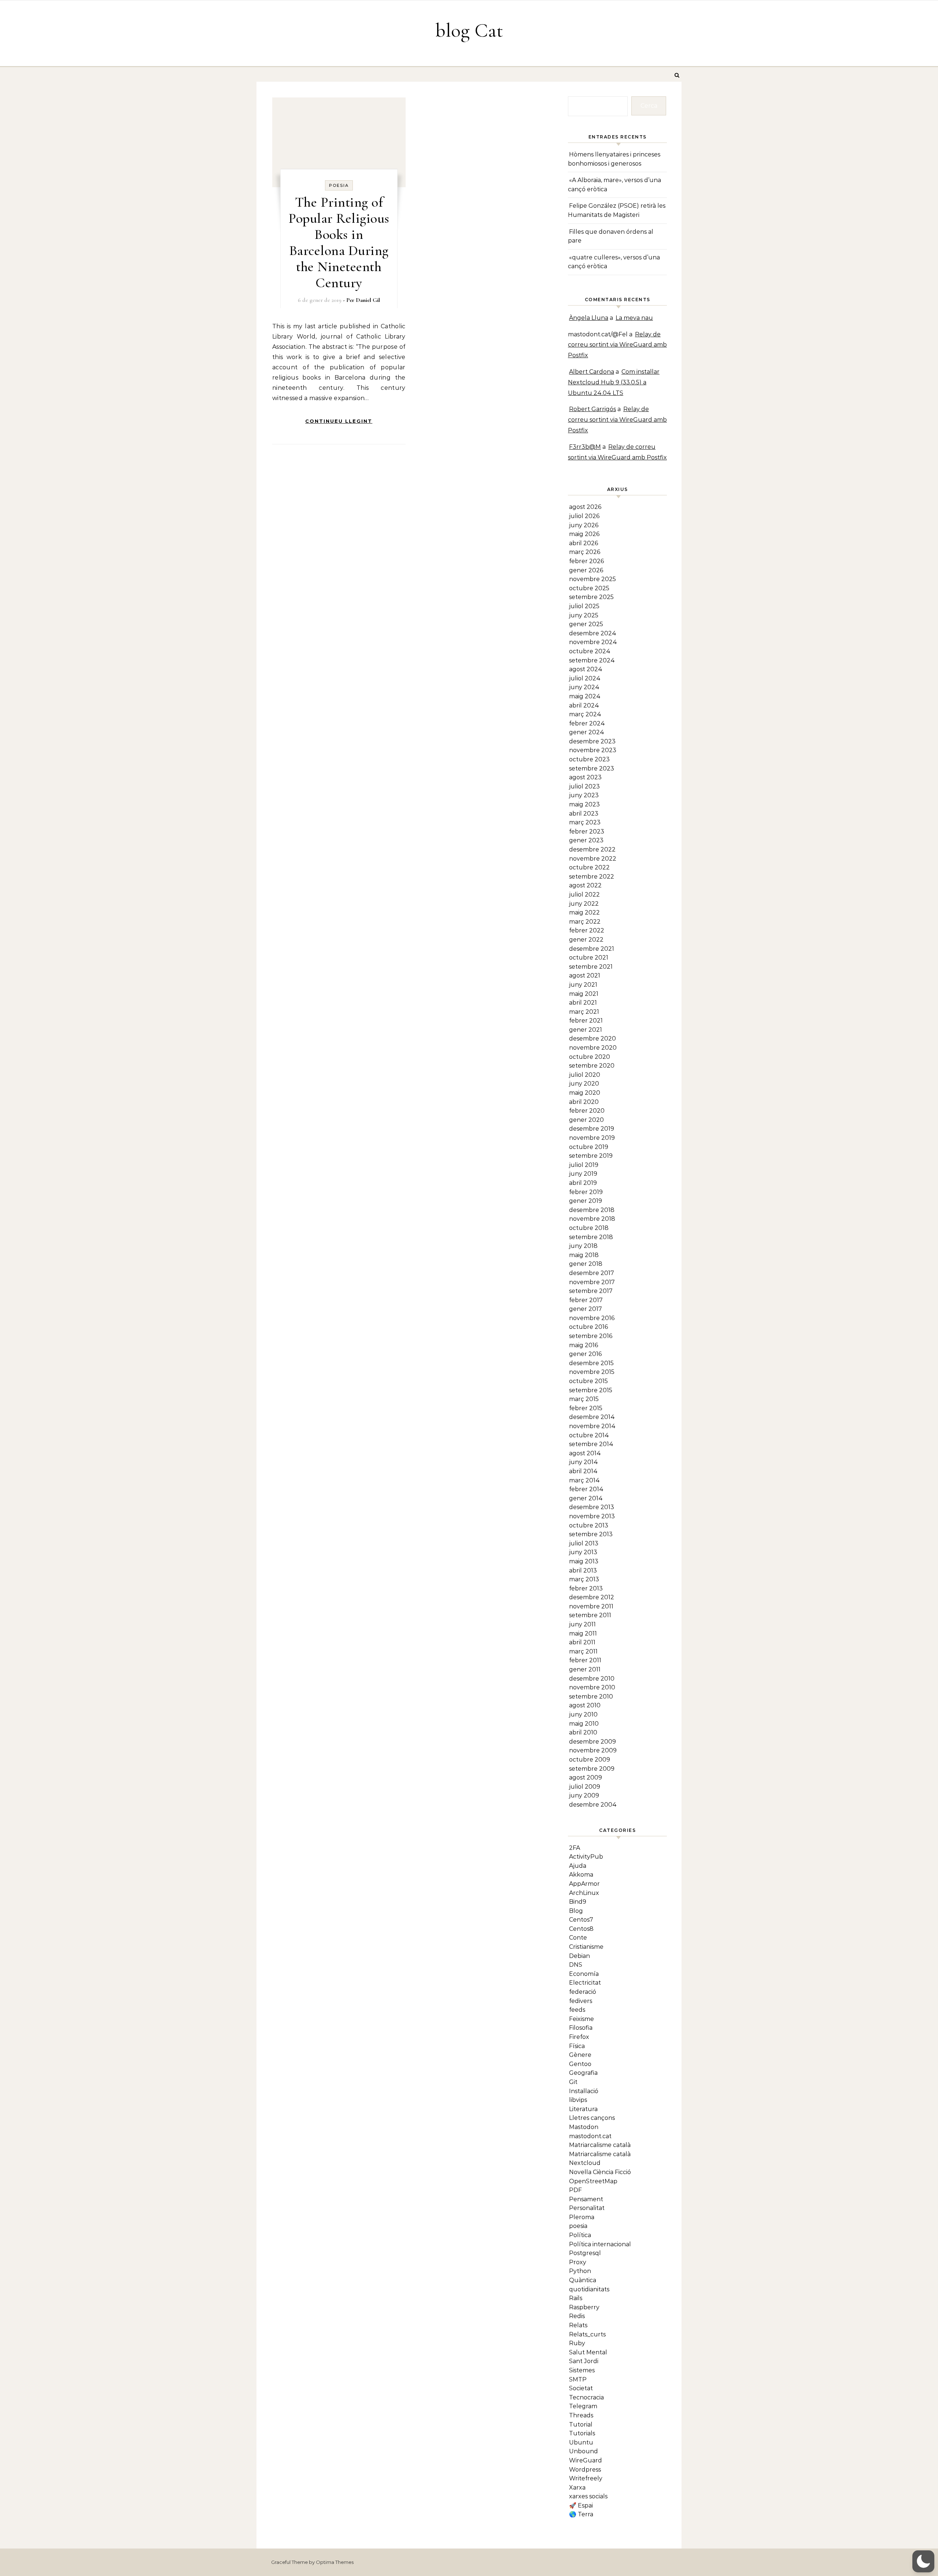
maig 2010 (584, 1724)
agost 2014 (585, 1453)
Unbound (584, 2451)
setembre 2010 (591, 1697)
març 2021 (584, 1012)
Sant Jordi (584, 2361)
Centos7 (581, 1920)
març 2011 (583, 1651)
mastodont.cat (590, 2136)
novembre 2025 (592, 579)
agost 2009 (586, 1777)
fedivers (581, 2001)
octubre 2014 (589, 1435)
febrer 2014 (586, 1489)
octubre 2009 (590, 1760)
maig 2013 (584, 1561)
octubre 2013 (589, 1525)
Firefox (579, 2037)
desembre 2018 (592, 1210)
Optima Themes (335, 2562)
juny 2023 (584, 795)
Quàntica (583, 2280)
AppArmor (584, 1884)
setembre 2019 (591, 1156)
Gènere (580, 2055)
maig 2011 (583, 1633)
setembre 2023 (592, 768)
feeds (577, 2010)
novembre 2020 (593, 1048)
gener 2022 (586, 940)
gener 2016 (585, 1354)
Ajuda (578, 1866)
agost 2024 (586, 669)
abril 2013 (583, 1570)
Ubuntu (581, 2442)
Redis (577, 2316)
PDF (575, 2190)
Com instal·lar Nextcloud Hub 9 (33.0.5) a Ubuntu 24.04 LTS (614, 382)
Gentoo (580, 2064)
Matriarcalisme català (600, 2145)
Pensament (586, 2199)
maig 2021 (584, 994)
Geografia (583, 2073)
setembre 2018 (591, 1237)
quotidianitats (589, 2289)
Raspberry (584, 2307)
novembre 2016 (592, 1318)
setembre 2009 (592, 1769)
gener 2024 (587, 732)
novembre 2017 (592, 1282)
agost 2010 (585, 1705)
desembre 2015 (591, 1363)
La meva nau (634, 318)
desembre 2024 (593, 633)
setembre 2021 (591, 967)
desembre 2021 (592, 949)
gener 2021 (586, 1030)
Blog (576, 1911)
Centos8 (581, 1929)
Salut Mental (588, 2352)
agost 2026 (585, 507)
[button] (923, 2561)
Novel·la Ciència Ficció (600, 2172)
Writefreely (586, 2478)
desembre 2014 (592, 1417)
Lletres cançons (592, 2118)
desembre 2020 (592, 1038)
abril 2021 (583, 1003)
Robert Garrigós (592, 409)
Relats (578, 2325)
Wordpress (585, 2470)
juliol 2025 (584, 606)
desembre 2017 (592, 1273)
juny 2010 (583, 1714)
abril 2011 (582, 1642)
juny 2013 (583, 1552)
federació (583, 1992)
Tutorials (582, 2433)
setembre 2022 (592, 877)
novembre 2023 (593, 750)
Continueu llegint (339, 421)
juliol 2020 (585, 1075)
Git (573, 2082)
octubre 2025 (589, 588)
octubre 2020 (590, 1057)
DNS (576, 1965)
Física (577, 2046)
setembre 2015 (591, 1390)
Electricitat (585, 1983)
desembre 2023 (592, 741)
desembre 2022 (592, 849)
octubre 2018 (589, 1228)
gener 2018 (586, 1264)
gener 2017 (586, 1309)
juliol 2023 (584, 786)
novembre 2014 (592, 1426)
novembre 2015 (592, 1372)
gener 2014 (586, 1498)
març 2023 (585, 822)
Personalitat (587, 2208)
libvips (578, 2100)
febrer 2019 (586, 1192)
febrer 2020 (587, 1111)
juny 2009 (584, 1795)
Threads (581, 2415)
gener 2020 (586, 1120)
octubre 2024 (590, 651)
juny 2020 (584, 1084)
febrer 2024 (587, 723)
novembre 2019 (592, 1138)
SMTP (578, 2379)
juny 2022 (584, 904)
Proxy (578, 2262)
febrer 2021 (586, 1021)
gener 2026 (586, 570)
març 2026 (585, 552)
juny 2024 (584, 687)
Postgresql (585, 2253)
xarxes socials (588, 2496)
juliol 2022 (584, 895)
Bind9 (578, 1902)
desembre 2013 (592, 1507)
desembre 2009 (592, 1742)
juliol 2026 (584, 516)
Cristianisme (586, 1947)
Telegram (583, 2406)
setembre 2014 (591, 1444)
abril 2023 (584, 814)
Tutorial (581, 2425)
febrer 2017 (586, 1300)
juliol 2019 (584, 1165)
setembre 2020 (592, 1066)
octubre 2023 (589, 759)
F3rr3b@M (585, 447)
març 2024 (585, 714)
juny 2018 (583, 1246)
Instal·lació (584, 2091)
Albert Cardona (592, 372)
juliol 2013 (584, 1543)
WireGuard (586, 2460)
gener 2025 (586, 624)
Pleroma (582, 2217)
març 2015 (584, 1399)
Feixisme (581, 2019)
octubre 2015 (588, 1381)
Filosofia (581, 2028)
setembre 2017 (591, 1291)
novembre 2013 (592, 1516)
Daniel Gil (368, 300)
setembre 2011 (590, 1615)
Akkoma (581, 1875)
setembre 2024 (592, 660)
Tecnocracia (586, 2397)
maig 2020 (585, 1093)
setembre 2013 (591, 1534)
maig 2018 (584, 1255)
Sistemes (582, 2370)
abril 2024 (584, 705)
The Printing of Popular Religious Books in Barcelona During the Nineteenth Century (339, 243)
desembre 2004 (593, 1805)
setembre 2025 (591, 597)
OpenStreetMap (593, 2181)
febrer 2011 (585, 1660)
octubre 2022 (589, 867)
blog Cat (469, 30)
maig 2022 (584, 912)
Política (580, 2235)
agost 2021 (585, 975)
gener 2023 (586, 840)
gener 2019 (586, 1201)
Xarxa (577, 2488)
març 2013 (584, 1579)
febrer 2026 (586, 561)
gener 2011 (585, 1669)
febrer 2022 (587, 930)
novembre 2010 (592, 1687)
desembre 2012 (592, 1597)
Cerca (649, 106)
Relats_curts (587, 2334)
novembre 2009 (593, 1750)
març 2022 (585, 922)
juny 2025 (584, 615)
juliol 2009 (585, 1787)
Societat (581, 2388)
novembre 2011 (591, 1606)
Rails (576, 2298)
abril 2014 (583, 1471)
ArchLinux (584, 1893)
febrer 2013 (586, 1588)
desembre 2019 (592, 1129)
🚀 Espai (581, 2505)
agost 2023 (585, 777)
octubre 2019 (589, 1147)
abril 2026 (584, 543)
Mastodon (584, 2127)
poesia (339, 185)
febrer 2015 (586, 1408)
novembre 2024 (593, 642)
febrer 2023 (587, 831)
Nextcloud (585, 2163)
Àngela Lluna (589, 318)
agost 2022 (585, 885)
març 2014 (584, 1480)
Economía (584, 1974)
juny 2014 (584, 1462)
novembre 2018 (592, 1219)
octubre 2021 (589, 958)
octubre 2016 (588, 1327)
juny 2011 (582, 1624)
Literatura (583, 2109)
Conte (578, 1938)
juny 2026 (584, 525)
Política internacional (600, 2244)
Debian (579, 1956)
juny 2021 (583, 985)
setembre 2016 (591, 1336)
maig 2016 (584, 1345)
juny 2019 (583, 1174)
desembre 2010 (592, 1679)
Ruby (577, 2343)
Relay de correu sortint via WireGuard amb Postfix (617, 345)
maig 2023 (584, 804)
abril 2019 (583, 1183)
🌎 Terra (581, 2514)
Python (580, 2271)
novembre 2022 (593, 859)
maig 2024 (585, 696)
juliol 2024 (585, 678)
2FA (575, 1848)
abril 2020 (584, 1102)
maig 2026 (584, 534)
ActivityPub (586, 1857)
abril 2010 (583, 1732)
